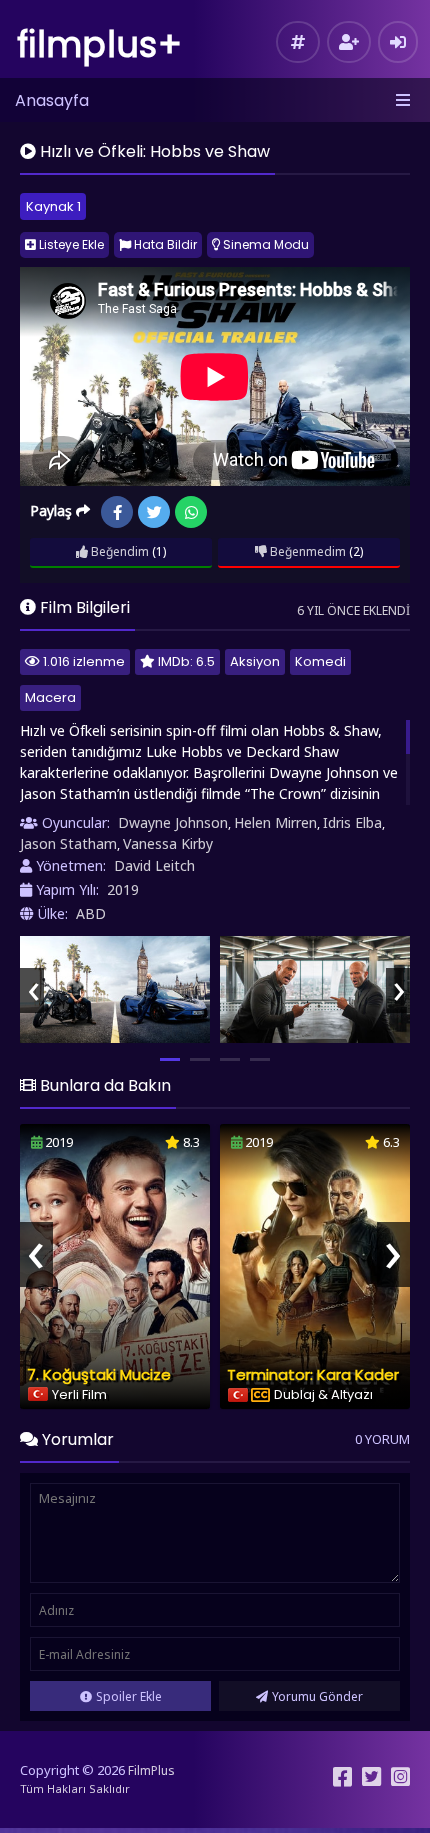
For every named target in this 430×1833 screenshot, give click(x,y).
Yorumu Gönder (317, 1696)
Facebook (117, 512)
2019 (123, 889)
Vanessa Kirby (168, 843)
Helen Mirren (275, 822)
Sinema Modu (264, 244)
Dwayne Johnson (173, 822)
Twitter (154, 512)
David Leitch (154, 865)
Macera (50, 697)
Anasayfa (52, 100)
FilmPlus (151, 1770)
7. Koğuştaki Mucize (99, 1374)
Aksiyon (255, 661)
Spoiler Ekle (129, 1696)
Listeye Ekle (70, 244)
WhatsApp (191, 512)
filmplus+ (99, 44)
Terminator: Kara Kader (313, 1374)
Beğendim (118, 551)
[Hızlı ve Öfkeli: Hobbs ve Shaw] (115, 989)
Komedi (320, 661)
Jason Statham (68, 843)
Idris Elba (352, 822)
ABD (91, 913)
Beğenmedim (306, 551)
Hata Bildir (164, 244)
